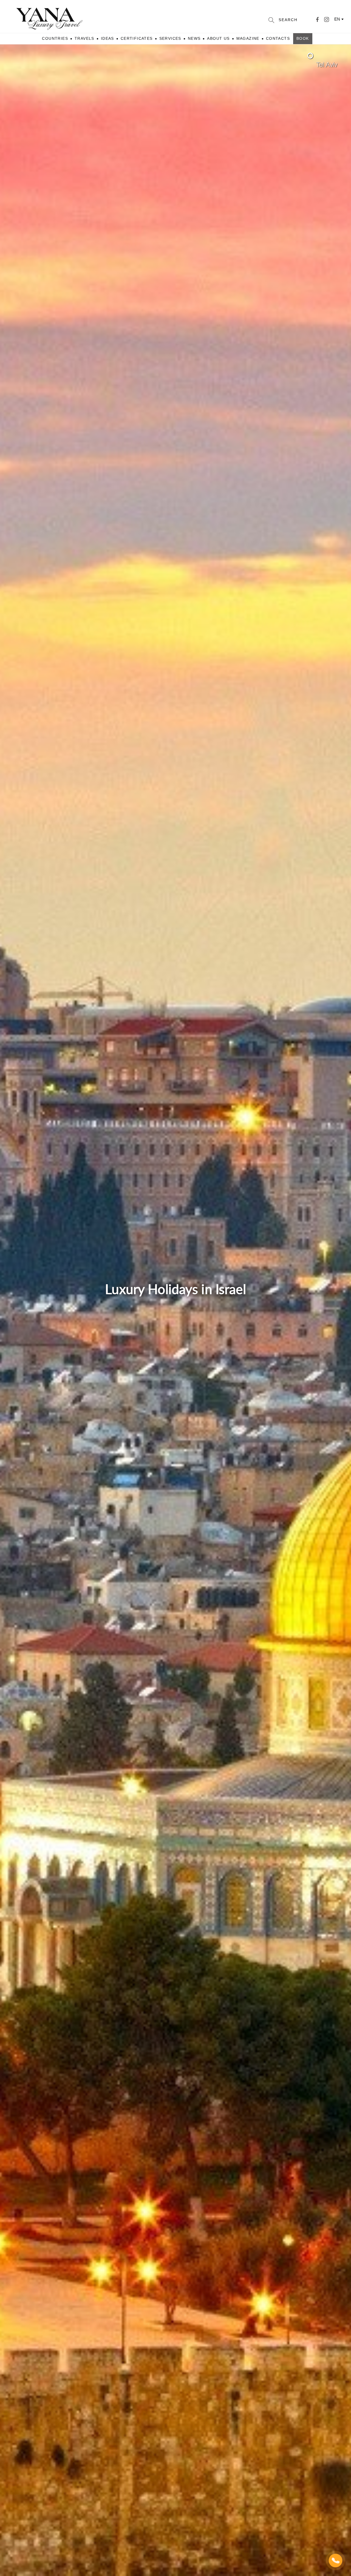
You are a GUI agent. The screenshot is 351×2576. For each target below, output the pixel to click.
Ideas (107, 38)
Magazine (248, 38)
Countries (55, 38)
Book (303, 38)
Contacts (278, 38)
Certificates (137, 38)
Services (170, 38)
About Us (218, 38)
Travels (84, 38)
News (194, 38)
